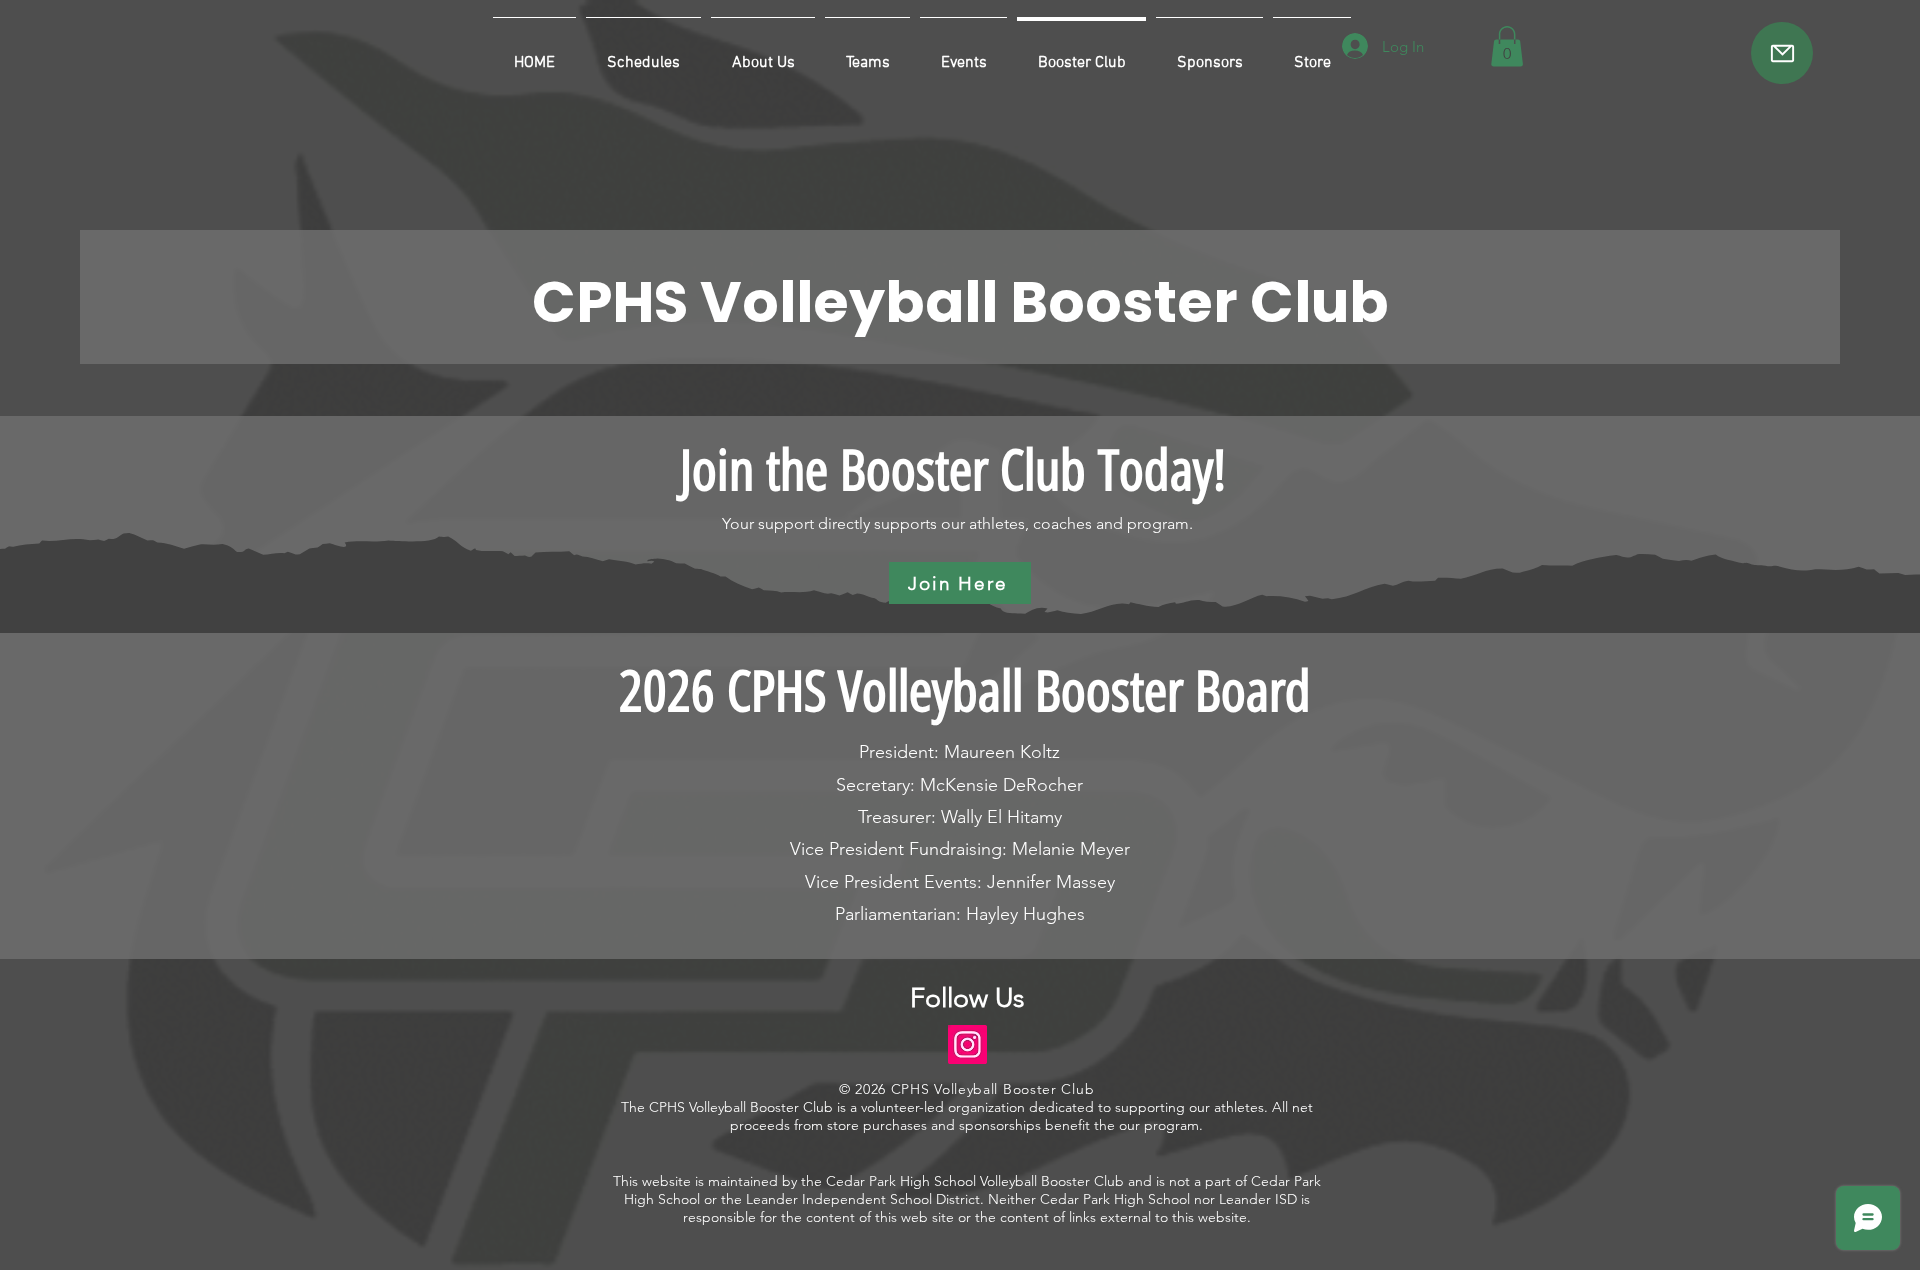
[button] (1507, 46)
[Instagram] (967, 1044)
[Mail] (1782, 53)
